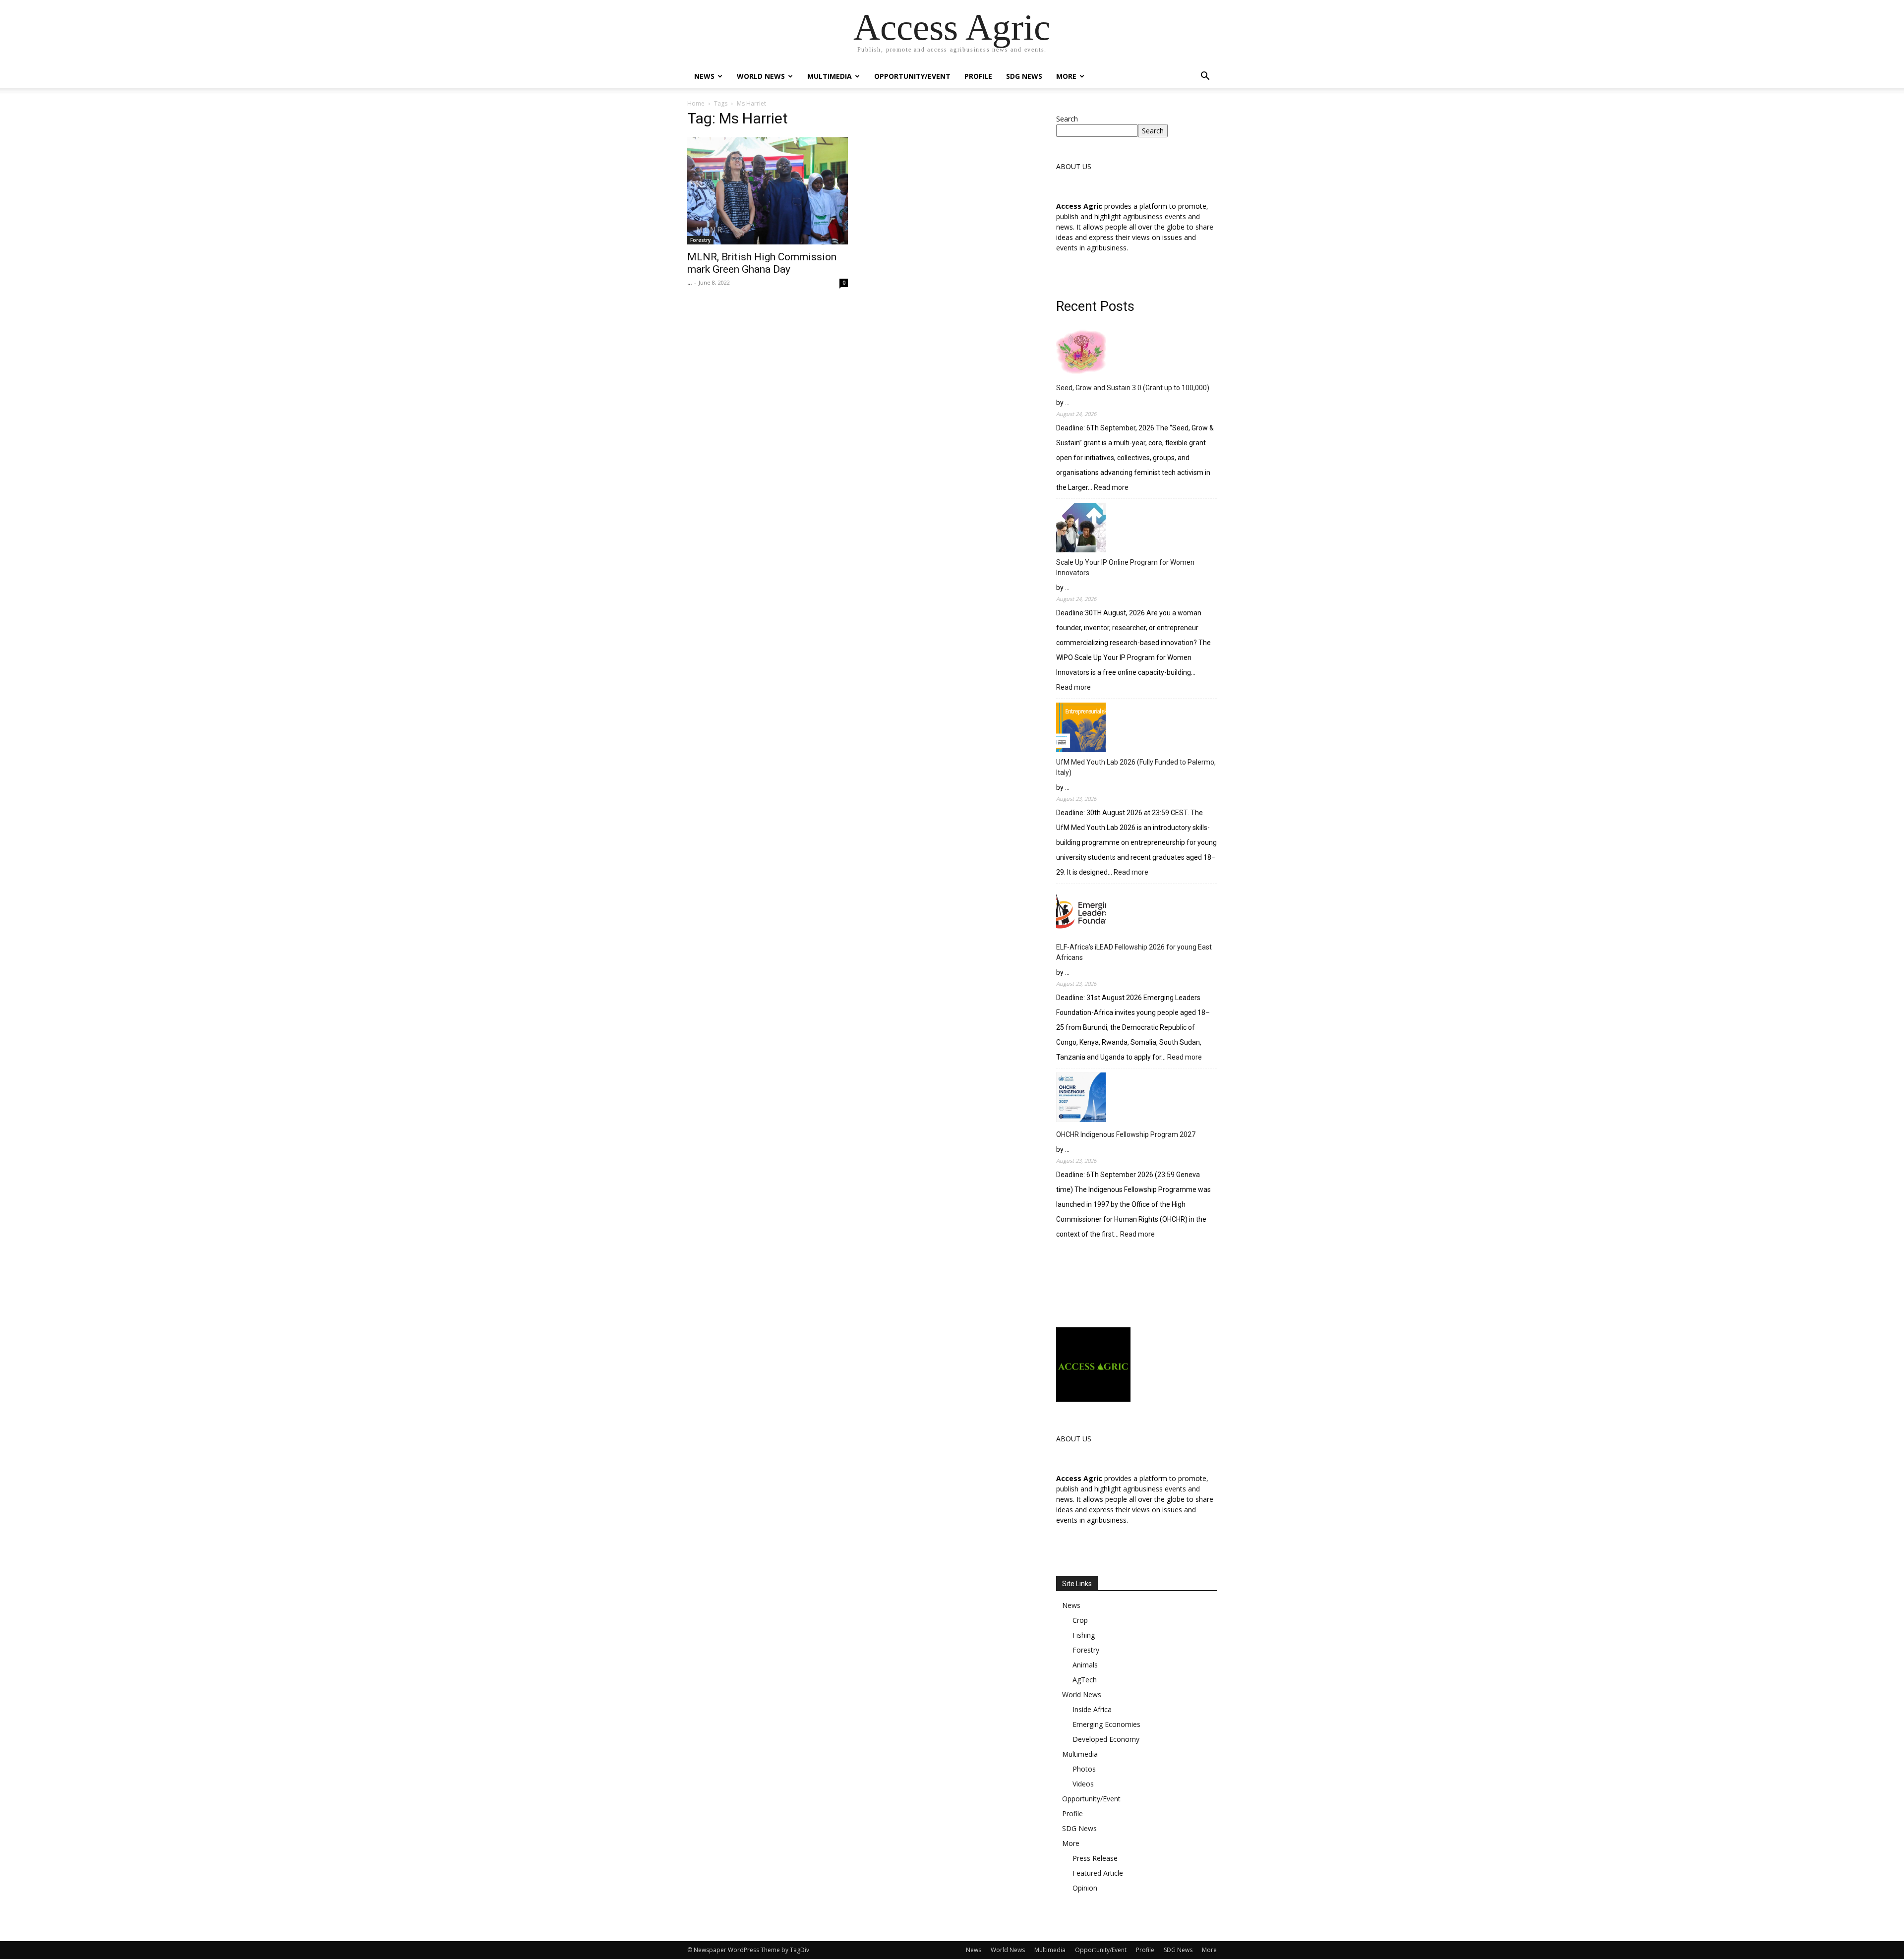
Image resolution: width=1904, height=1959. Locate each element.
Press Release (1095, 1858)
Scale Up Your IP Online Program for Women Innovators (1125, 567)
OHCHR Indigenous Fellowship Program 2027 (1126, 1134)
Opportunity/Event (912, 76)
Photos (1084, 1769)
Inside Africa (1092, 1709)
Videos (1083, 1784)
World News (761, 76)
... (689, 282)
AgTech (1085, 1680)
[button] (1205, 77)
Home (696, 103)
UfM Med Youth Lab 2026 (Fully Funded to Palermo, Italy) (1136, 767)
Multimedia (830, 76)
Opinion (1085, 1888)
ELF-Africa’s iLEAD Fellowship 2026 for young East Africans (1134, 952)
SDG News (1024, 76)
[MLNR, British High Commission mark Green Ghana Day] (768, 191)
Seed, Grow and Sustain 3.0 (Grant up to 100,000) (1133, 388)
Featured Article (1098, 1873)
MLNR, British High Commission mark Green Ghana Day (762, 263)
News (704, 76)
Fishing (1084, 1635)
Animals (1085, 1665)
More (1066, 76)
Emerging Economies (1106, 1724)
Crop (1080, 1620)
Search (1067, 119)
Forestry (700, 240)
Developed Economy (1106, 1739)
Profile (978, 76)
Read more (1111, 488)
